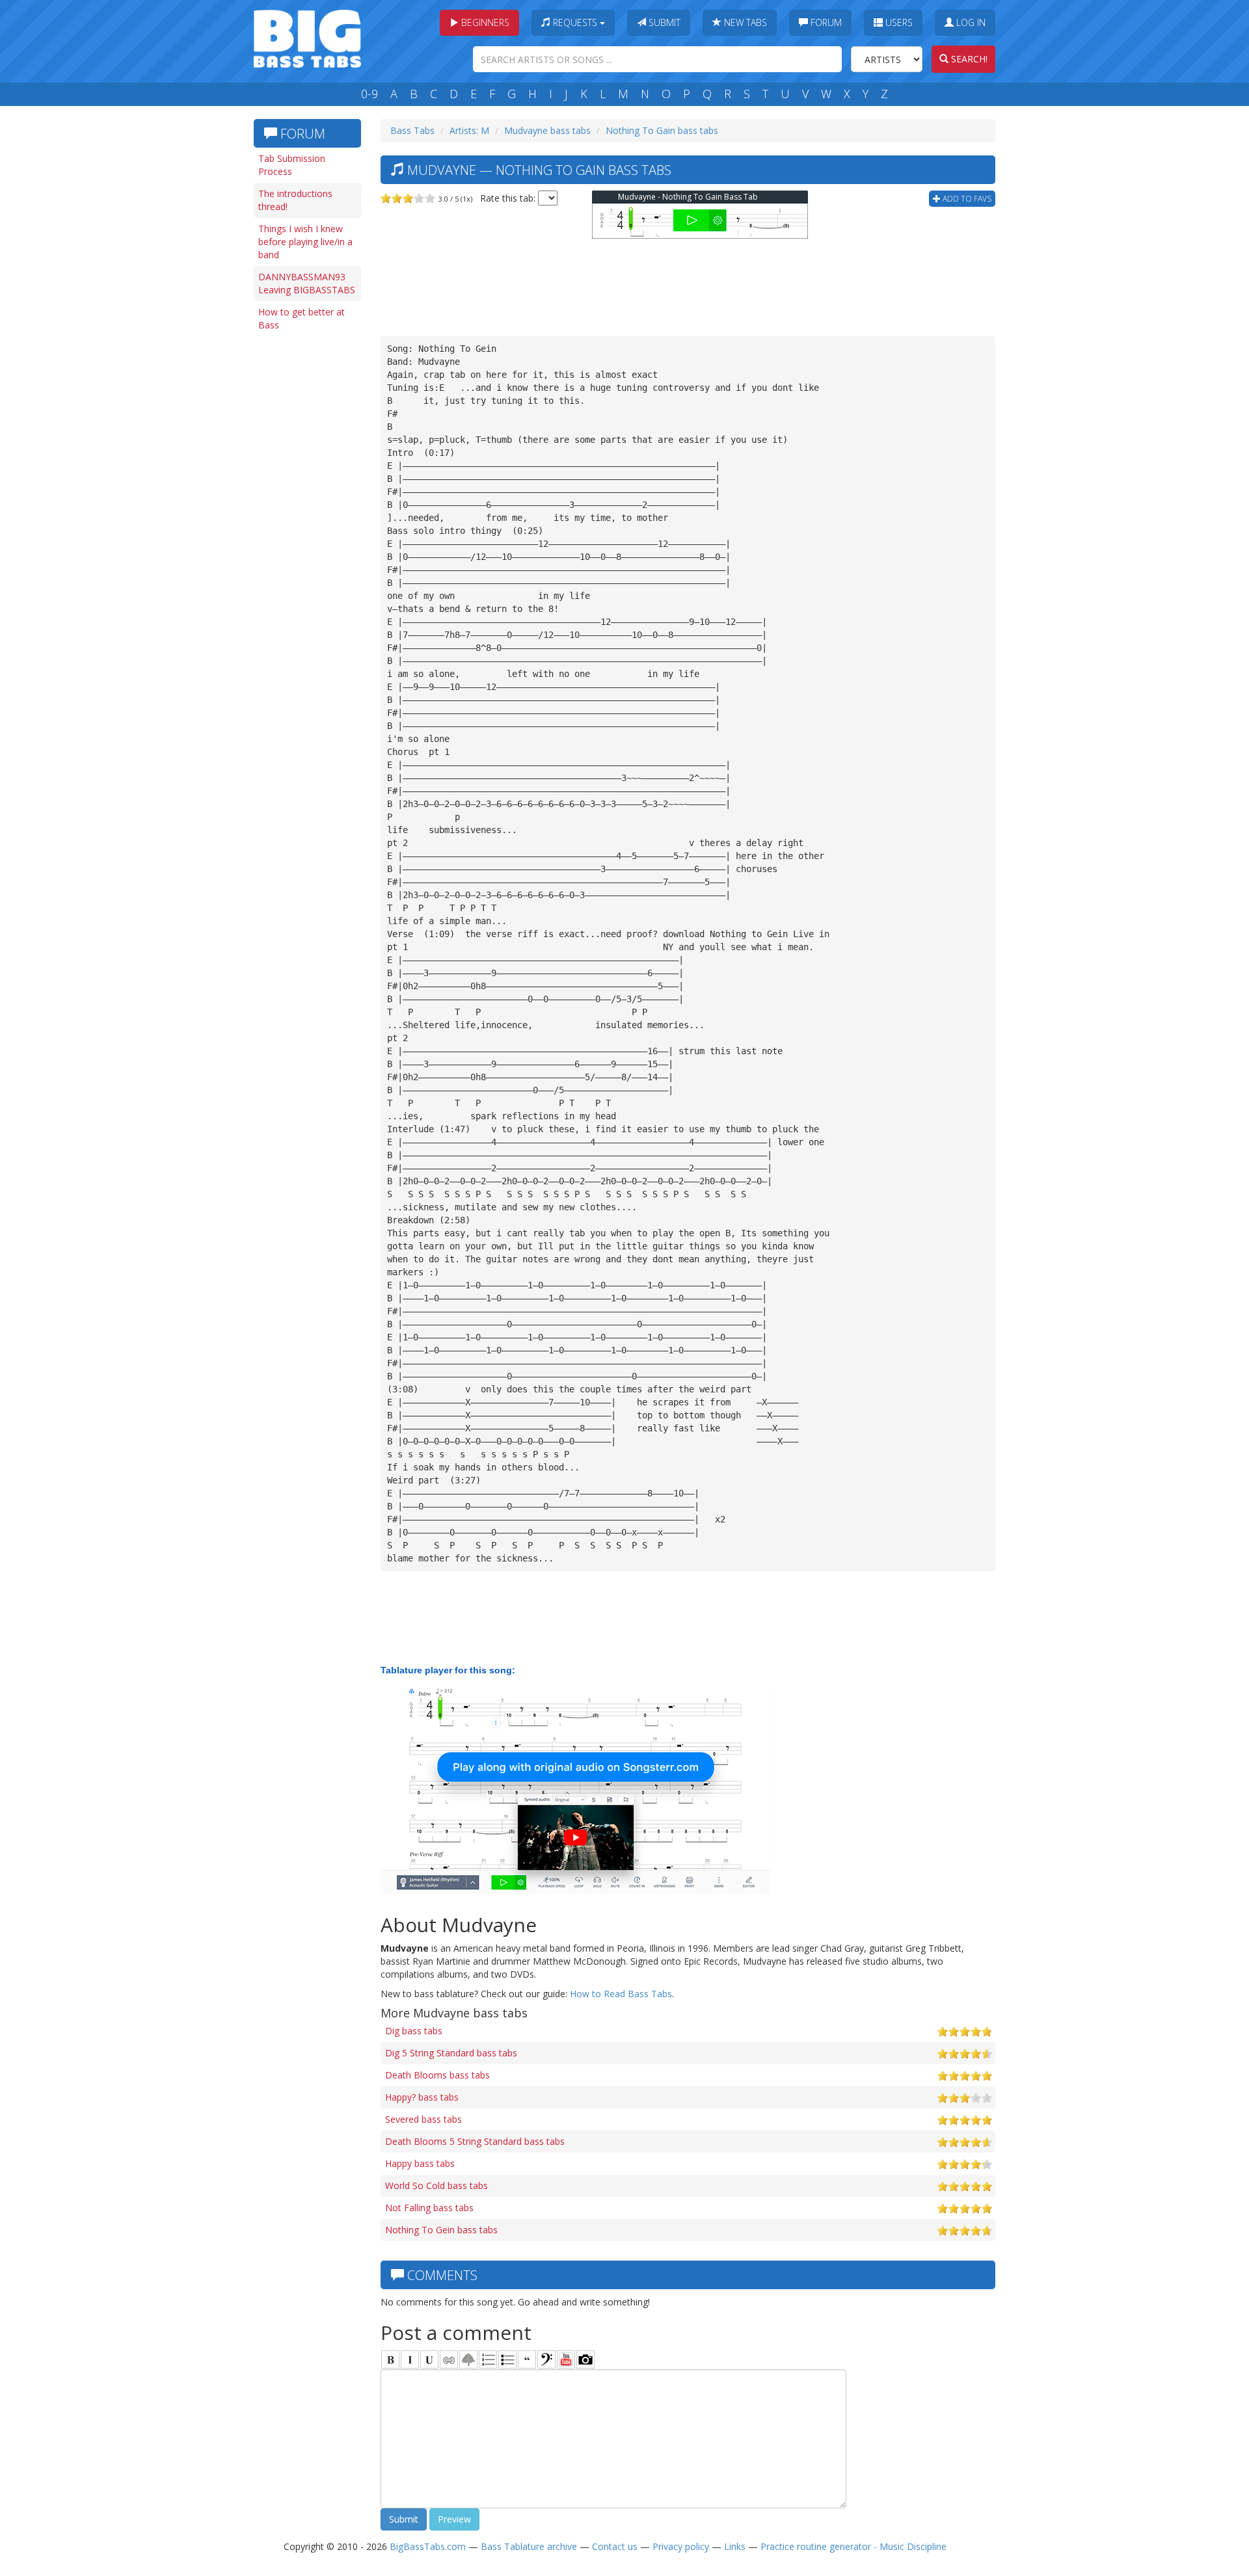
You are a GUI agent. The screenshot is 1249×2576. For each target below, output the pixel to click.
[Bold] (390, 2359)
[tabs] (546, 2359)
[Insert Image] (468, 2359)
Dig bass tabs (414, 2031)
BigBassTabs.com (428, 2546)
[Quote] (527, 2359)
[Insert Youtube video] (566, 2359)
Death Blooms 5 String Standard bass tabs (475, 2141)
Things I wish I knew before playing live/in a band (305, 242)
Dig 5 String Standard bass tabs (451, 2053)
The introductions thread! (295, 200)
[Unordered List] (507, 2359)
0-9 (369, 94)
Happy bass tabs (420, 2163)
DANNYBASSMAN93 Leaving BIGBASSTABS (307, 283)
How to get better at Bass (302, 318)
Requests (575, 22)
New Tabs (744, 22)
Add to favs (966, 199)
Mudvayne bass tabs (547, 130)
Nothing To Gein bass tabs (441, 2230)
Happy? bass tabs (422, 2097)
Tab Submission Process (292, 165)
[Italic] (410, 2359)
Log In (970, 22)
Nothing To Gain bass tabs (662, 130)
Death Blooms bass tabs (437, 2075)
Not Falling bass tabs (429, 2208)
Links (735, 2546)
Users (898, 22)
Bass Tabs (412, 130)
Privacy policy (681, 2546)
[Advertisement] (306, 538)
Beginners (484, 22)
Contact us (615, 2546)
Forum (825, 22)
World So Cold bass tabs (436, 2185)
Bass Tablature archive (529, 2546)
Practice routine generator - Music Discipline (853, 2546)
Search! (968, 59)
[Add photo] (585, 2359)
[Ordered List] (488, 2359)
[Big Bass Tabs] (307, 37)
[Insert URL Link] (449, 2359)
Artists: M (469, 130)
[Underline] (429, 2359)
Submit (663, 22)
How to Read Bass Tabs (621, 1994)
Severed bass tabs (423, 2119)
